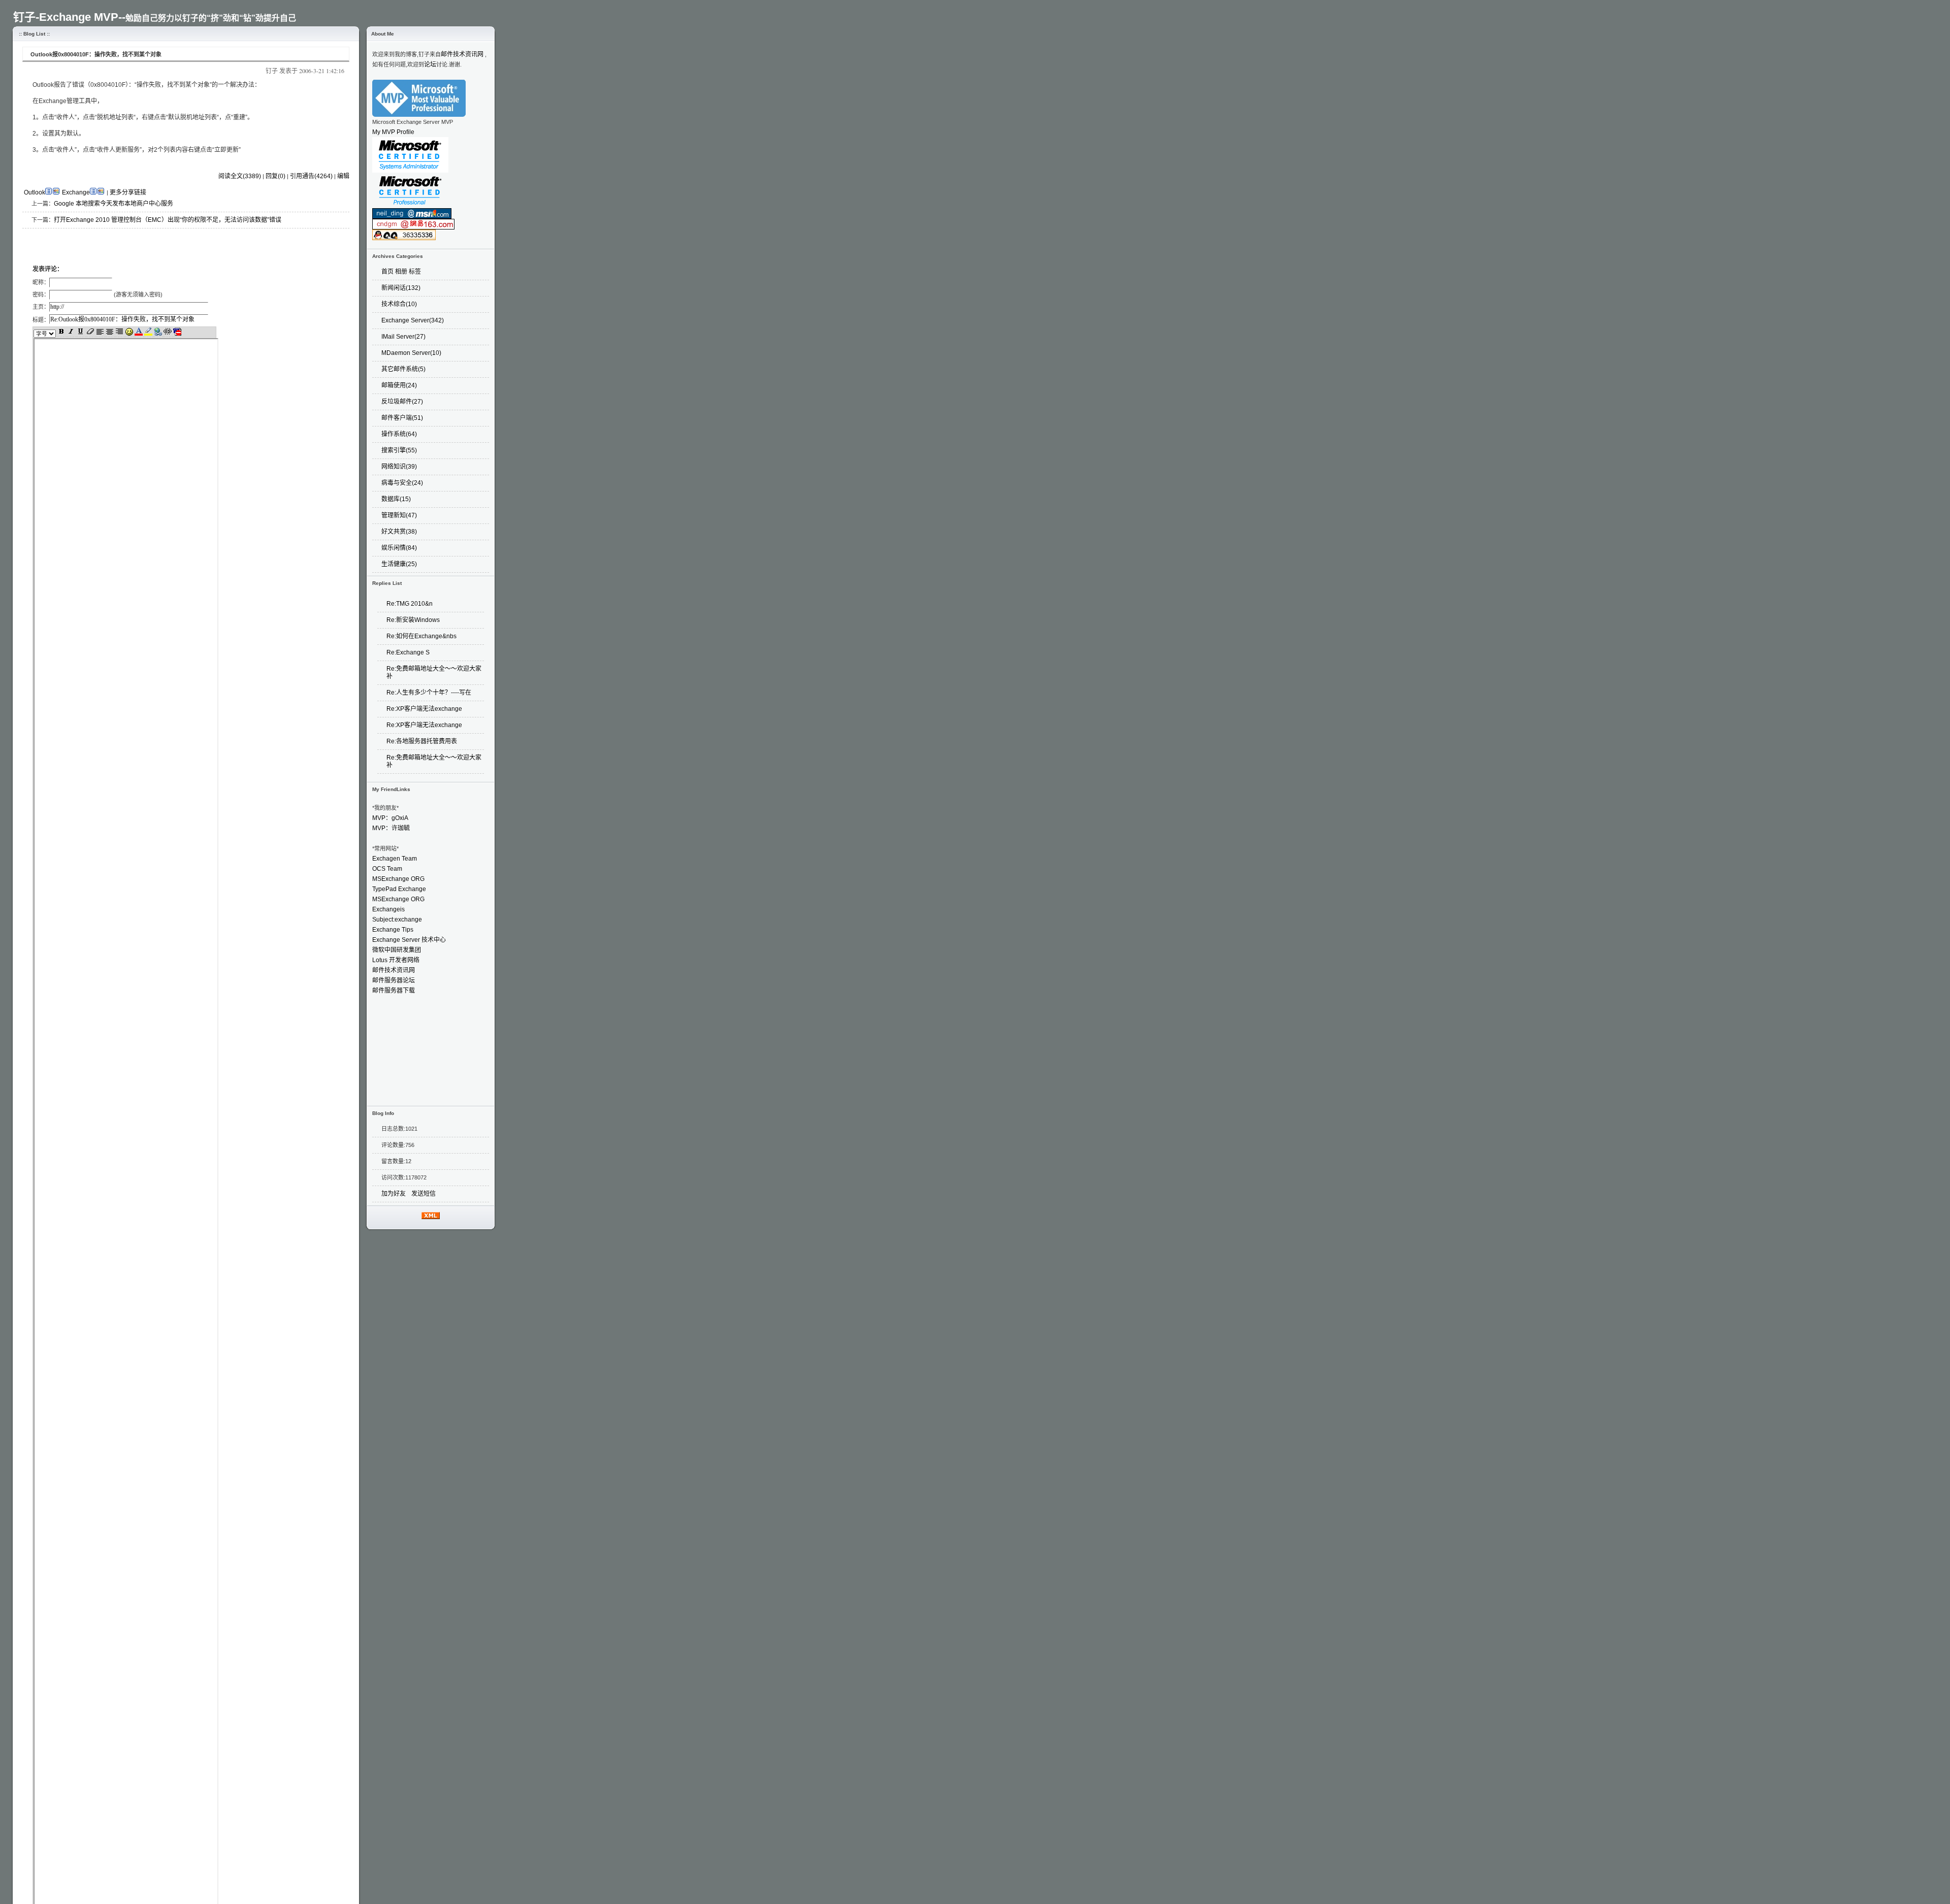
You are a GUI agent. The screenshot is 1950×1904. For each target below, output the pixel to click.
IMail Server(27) (403, 337)
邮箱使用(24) (399, 385)
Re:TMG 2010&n (410, 604)
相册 (401, 272)
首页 (387, 272)
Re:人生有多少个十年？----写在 (429, 693)
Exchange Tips (393, 930)
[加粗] (62, 334)
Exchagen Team (395, 859)
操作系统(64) (399, 434)
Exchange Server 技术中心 (409, 940)
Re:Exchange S (408, 652)
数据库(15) (396, 499)
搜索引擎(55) (399, 450)
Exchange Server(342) (413, 320)
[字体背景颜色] (149, 334)
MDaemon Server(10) (411, 353)
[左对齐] (101, 334)
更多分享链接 (128, 192)
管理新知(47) (399, 515)
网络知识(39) (399, 467)
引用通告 (311, 176)
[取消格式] (91, 334)
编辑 (343, 176)
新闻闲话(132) (401, 288)
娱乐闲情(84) (399, 548)
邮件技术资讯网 (462, 54)
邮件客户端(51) (402, 418)
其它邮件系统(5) (403, 369)
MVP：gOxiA (390, 818)
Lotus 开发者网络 (396, 960)
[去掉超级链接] (168, 334)
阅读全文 (240, 176)
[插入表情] (130, 334)
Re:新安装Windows (414, 620)
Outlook (35, 192)
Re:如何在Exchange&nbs (421, 636)
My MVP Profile (393, 132)
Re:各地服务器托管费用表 (422, 741)
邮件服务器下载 (394, 991)
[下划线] (82, 334)
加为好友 (394, 1194)
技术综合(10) (399, 304)
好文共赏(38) (399, 532)
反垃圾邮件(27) (402, 402)
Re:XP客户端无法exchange (424, 709)
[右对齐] (120, 334)
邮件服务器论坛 (394, 980)
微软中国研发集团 (397, 950)
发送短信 (424, 1194)
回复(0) (275, 176)
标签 (415, 272)
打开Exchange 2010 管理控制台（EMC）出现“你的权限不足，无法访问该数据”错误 (168, 220)
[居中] (110, 334)
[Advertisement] (141, 244)
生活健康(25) (399, 564)
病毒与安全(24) (402, 483)
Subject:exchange (397, 920)
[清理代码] (177, 334)
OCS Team (387, 869)
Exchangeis (388, 909)
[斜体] (72, 334)
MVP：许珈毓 (391, 828)
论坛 (430, 64)
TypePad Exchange (399, 889)
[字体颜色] (139, 334)
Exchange (76, 192)
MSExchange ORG (398, 879)
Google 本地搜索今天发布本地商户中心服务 (113, 204)
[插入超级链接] (159, 334)
